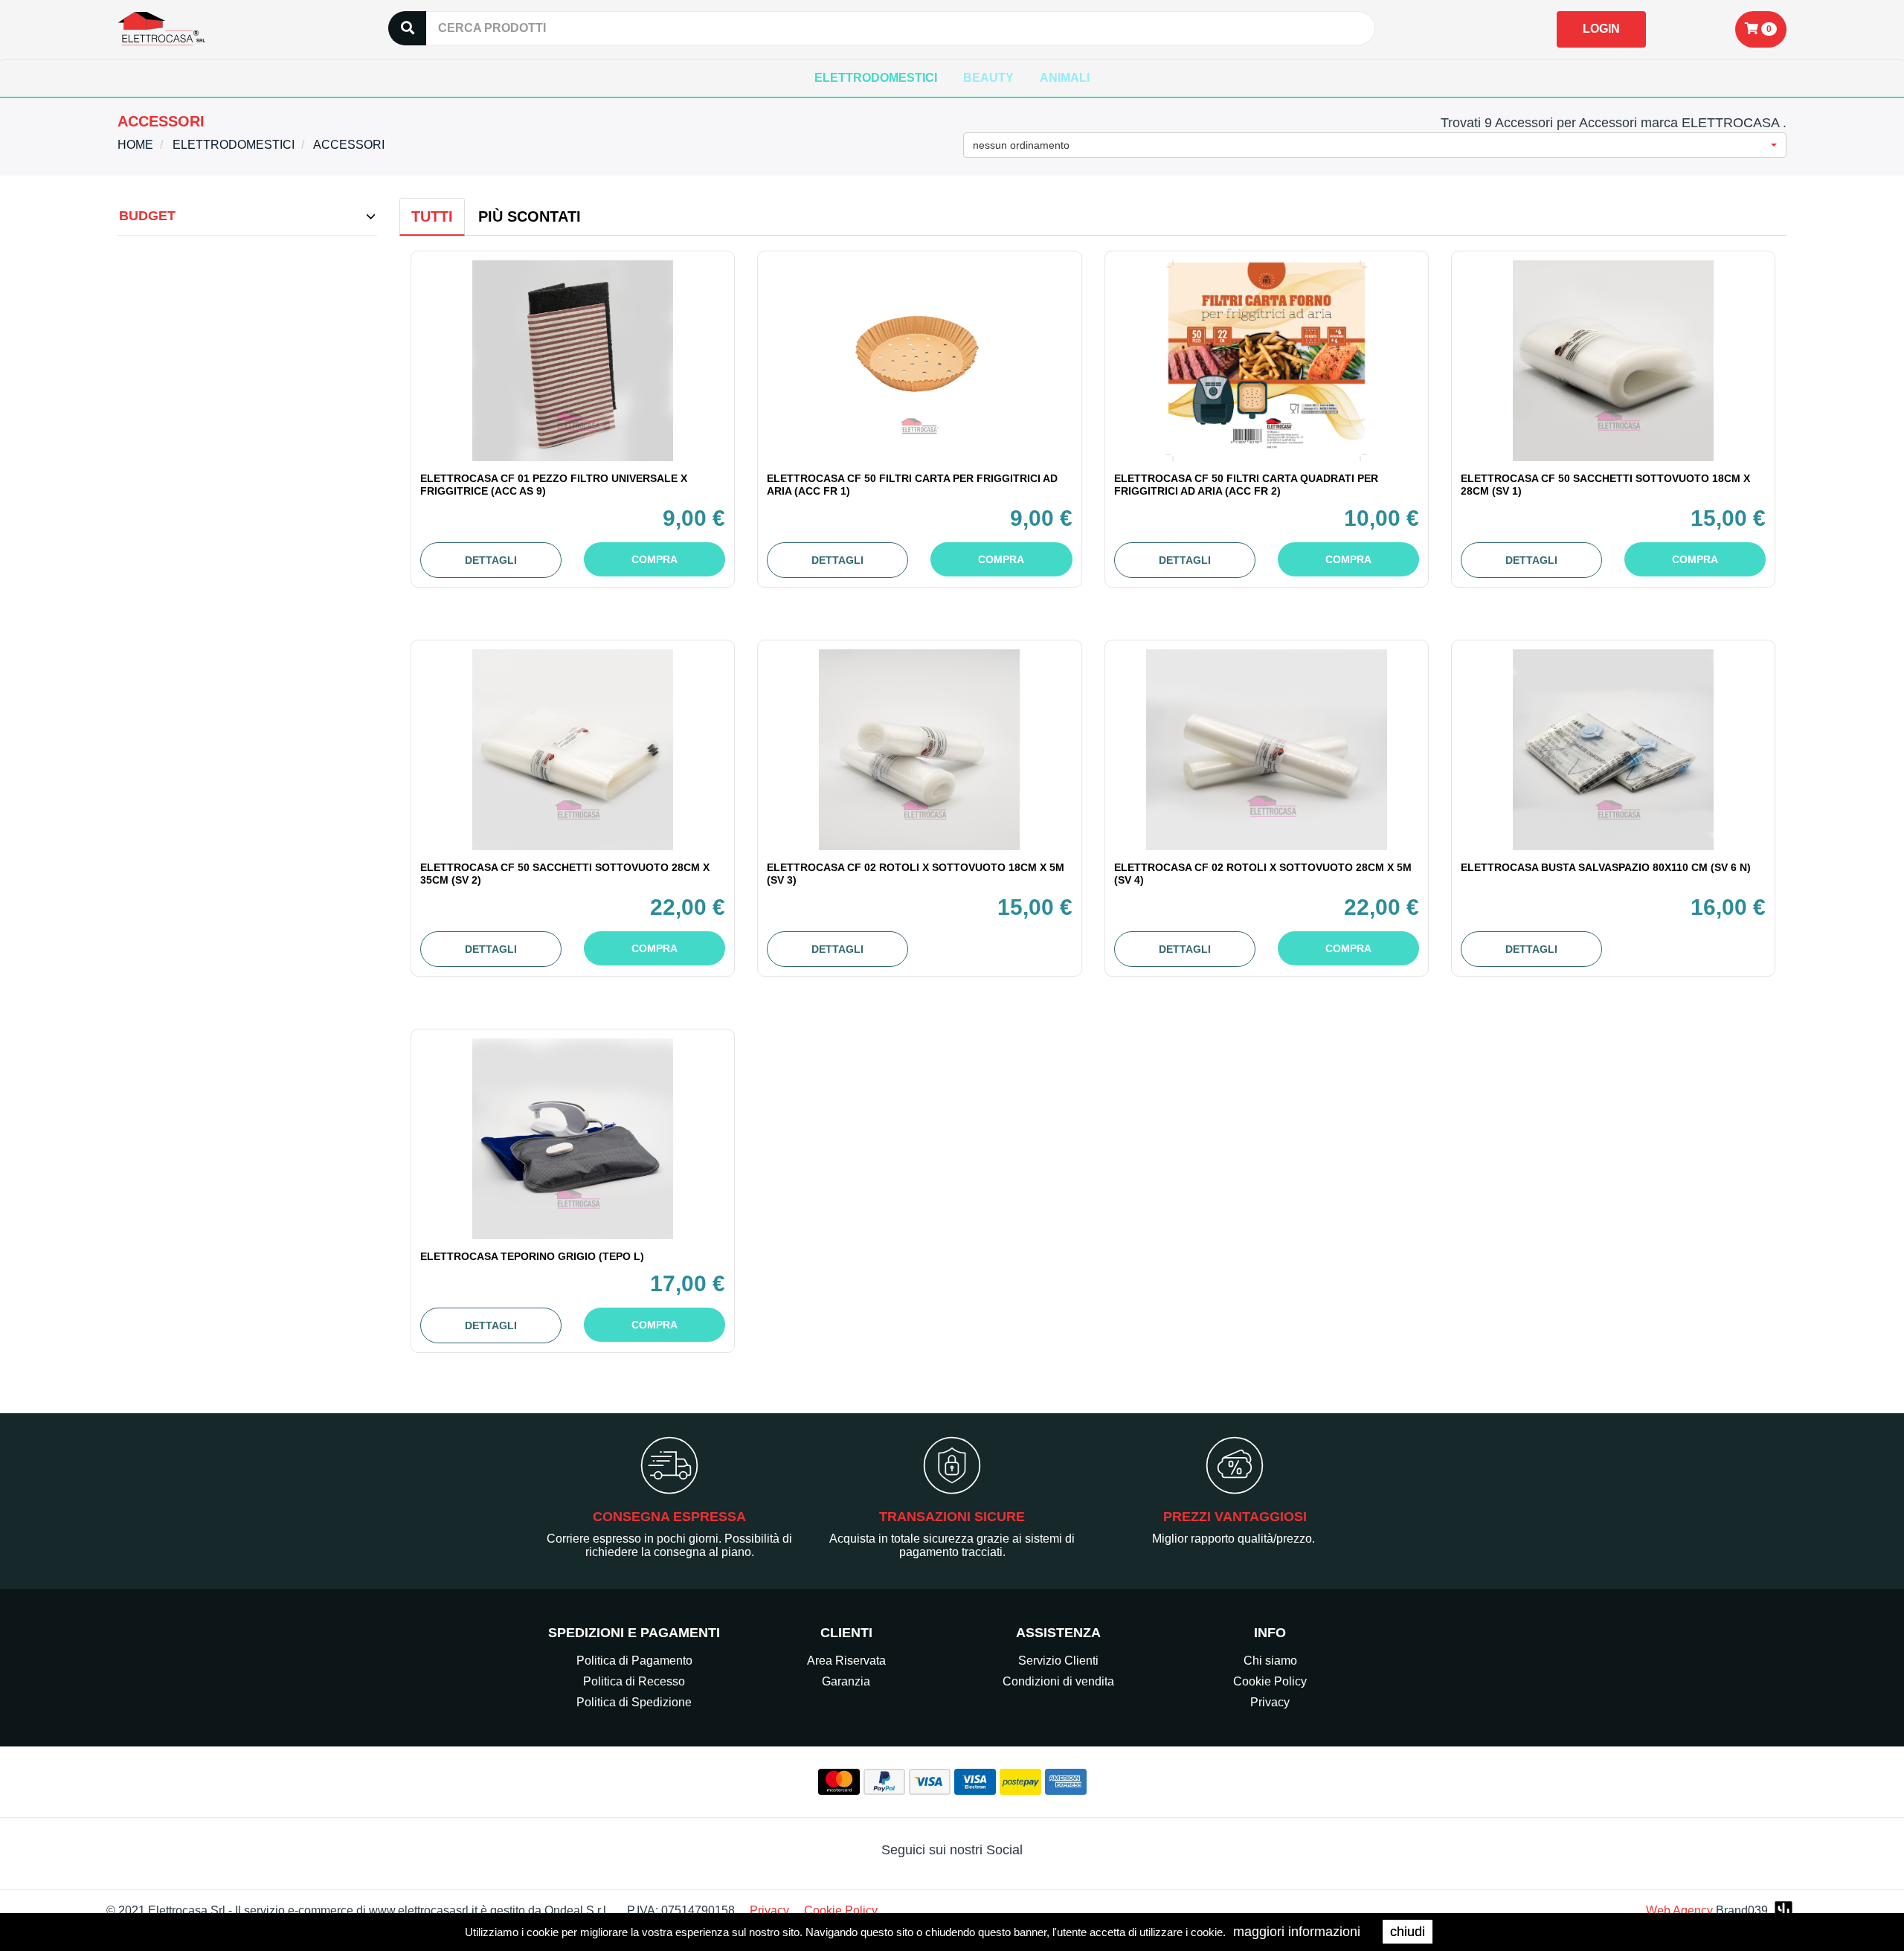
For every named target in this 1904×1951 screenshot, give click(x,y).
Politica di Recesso (634, 1681)
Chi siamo (1270, 1661)
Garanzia (846, 1681)
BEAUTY (988, 78)
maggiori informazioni (1297, 1932)
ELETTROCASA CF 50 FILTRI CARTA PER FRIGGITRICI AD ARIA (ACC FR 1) (912, 485)
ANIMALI (1065, 78)
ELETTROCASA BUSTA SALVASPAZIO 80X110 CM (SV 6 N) (1606, 867)
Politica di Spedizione (634, 1702)
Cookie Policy (1270, 1681)
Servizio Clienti (1058, 1661)
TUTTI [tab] (432, 216)
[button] (1761, 29)
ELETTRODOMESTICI (876, 78)
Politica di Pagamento (634, 1661)
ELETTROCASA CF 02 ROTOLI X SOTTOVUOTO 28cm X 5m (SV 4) (1263, 874)
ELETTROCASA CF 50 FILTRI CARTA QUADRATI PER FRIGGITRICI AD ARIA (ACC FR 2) (1246, 485)
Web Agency (1679, 1910)
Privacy (1270, 1702)
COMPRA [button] (654, 559)
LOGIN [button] (1601, 29)
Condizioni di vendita (1058, 1681)
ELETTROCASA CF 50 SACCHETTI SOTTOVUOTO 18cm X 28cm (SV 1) (1605, 485)
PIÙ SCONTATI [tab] (530, 216)
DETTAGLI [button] (491, 560)
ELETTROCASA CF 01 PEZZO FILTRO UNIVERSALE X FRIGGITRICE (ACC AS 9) (554, 485)
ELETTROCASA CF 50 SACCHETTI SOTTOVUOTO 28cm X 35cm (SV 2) (565, 874)
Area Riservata (846, 1661)
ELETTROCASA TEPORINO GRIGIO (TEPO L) (532, 1256)
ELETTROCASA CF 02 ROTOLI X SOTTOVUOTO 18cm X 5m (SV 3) (916, 874)
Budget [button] (147, 216)
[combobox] (1375, 145)
